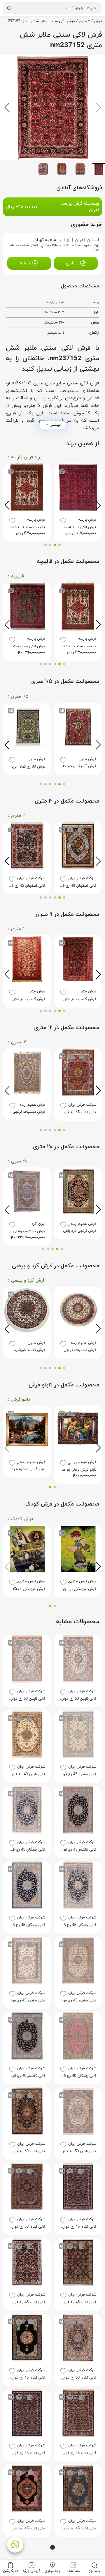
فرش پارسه (55, 302)
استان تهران (87, 240)
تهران (65, 240)
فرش (98, 21)
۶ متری (84, 21)
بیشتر (56, 425)
